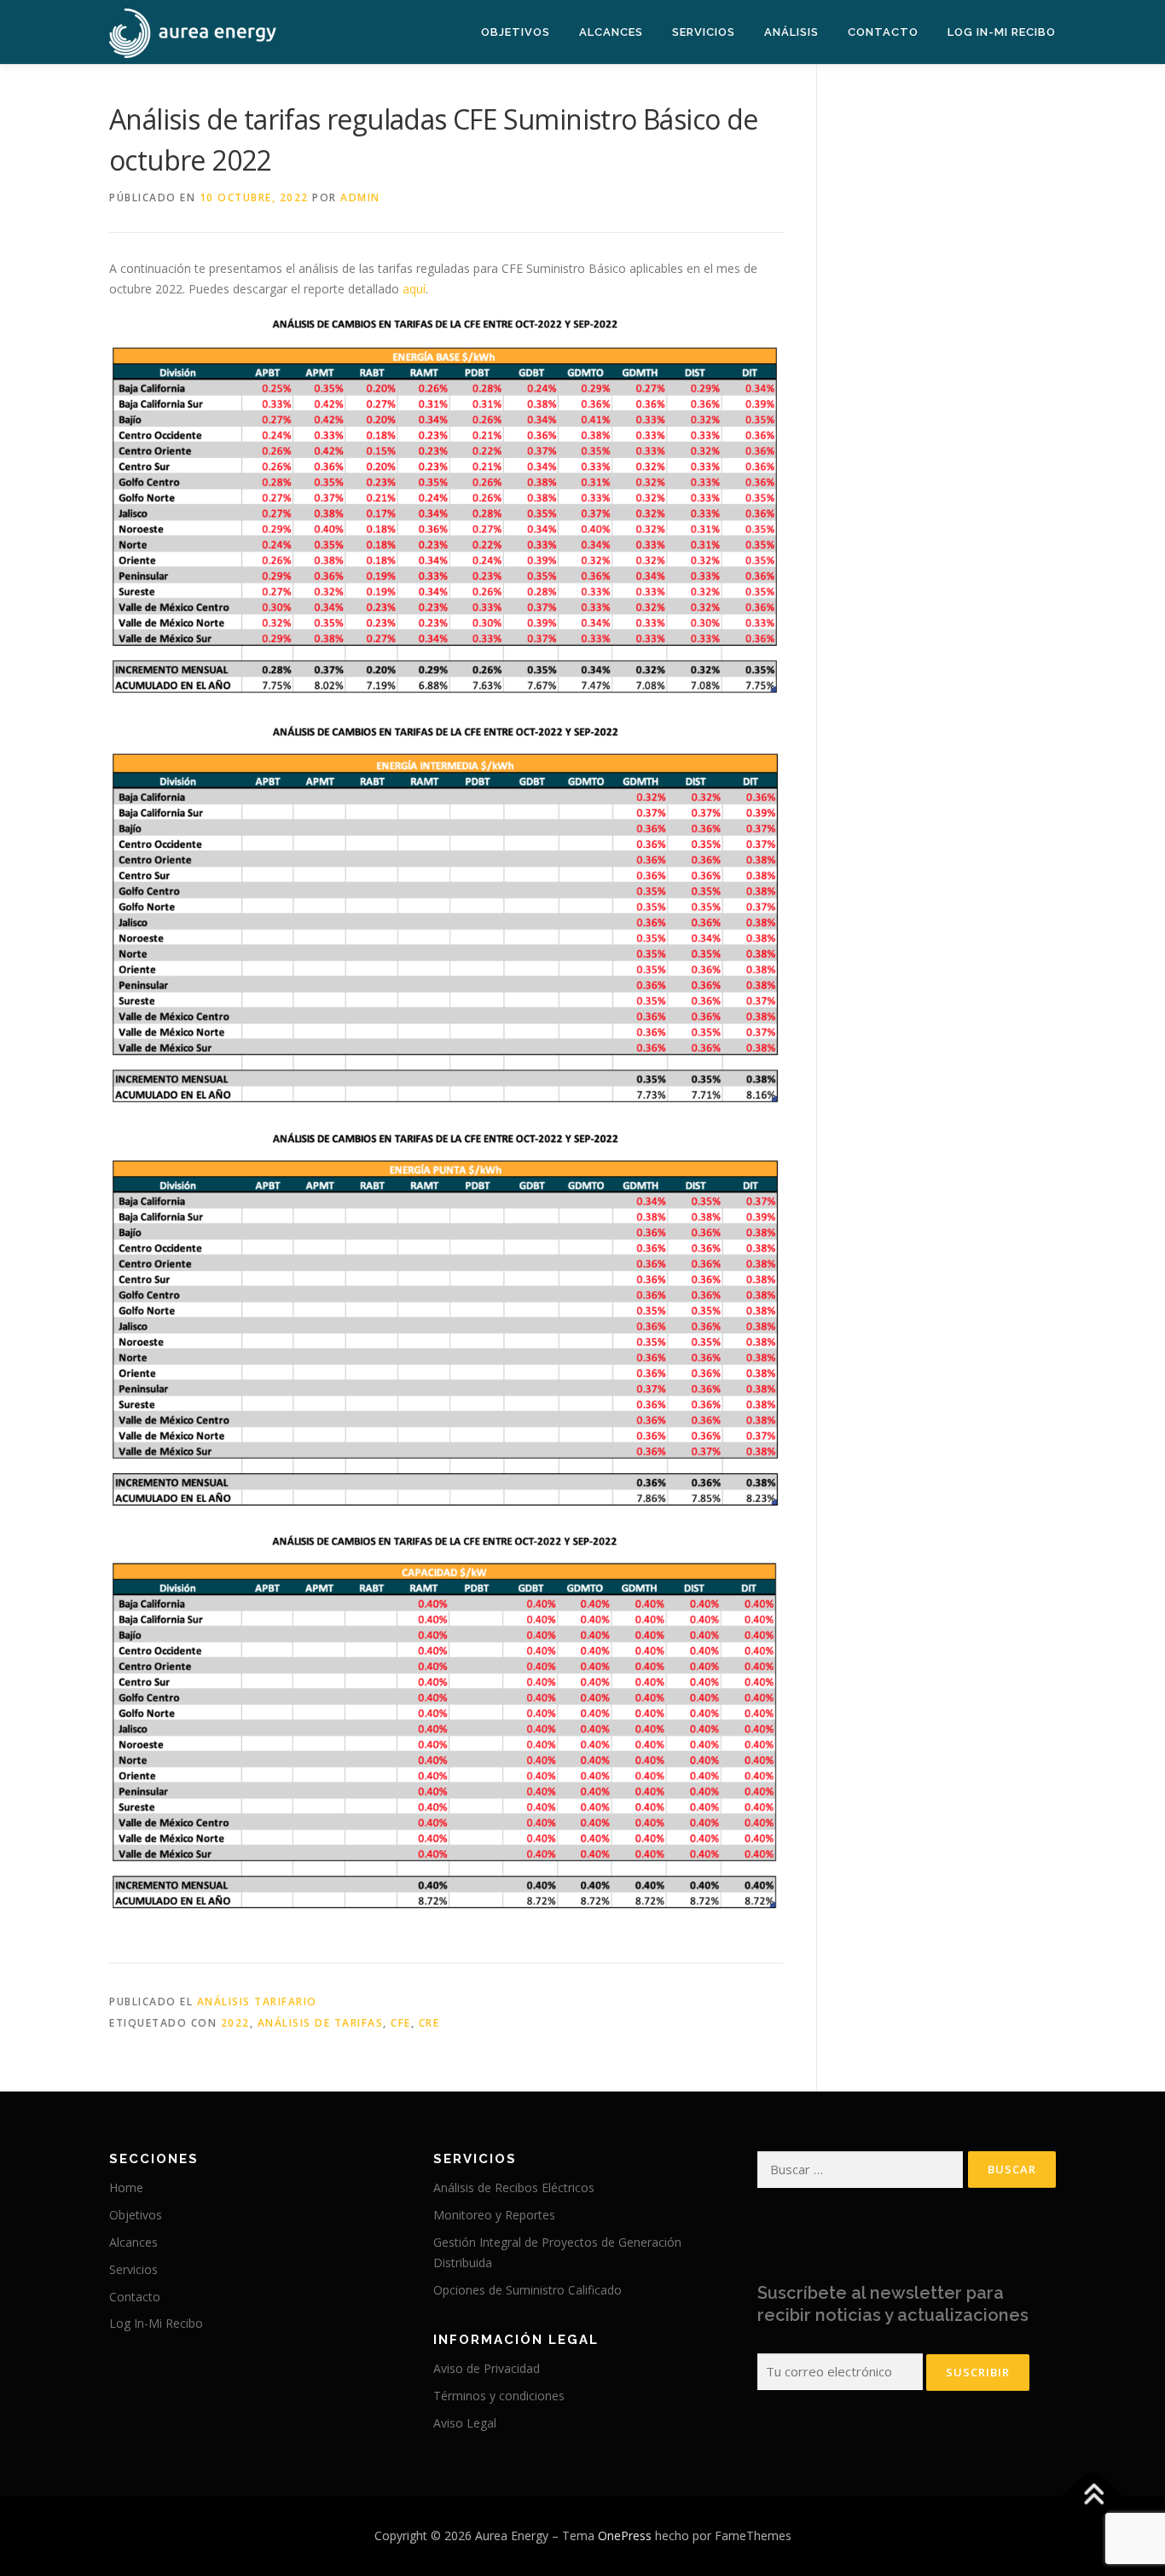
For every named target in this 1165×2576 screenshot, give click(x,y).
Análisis (791, 32)
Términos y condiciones (499, 2396)
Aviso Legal (465, 2423)
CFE (401, 2023)
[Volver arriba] (1093, 2495)
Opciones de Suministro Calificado (527, 2290)
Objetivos (516, 32)
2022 (235, 2023)
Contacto (883, 32)
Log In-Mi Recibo (1002, 32)
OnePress (625, 2535)
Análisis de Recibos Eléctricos (514, 2187)
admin (360, 197)
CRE (429, 2023)
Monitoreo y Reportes (494, 2215)
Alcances (611, 32)
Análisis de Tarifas (321, 2023)
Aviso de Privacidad (487, 2368)
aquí (414, 289)
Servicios (704, 32)
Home (126, 2187)
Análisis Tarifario (257, 2002)
